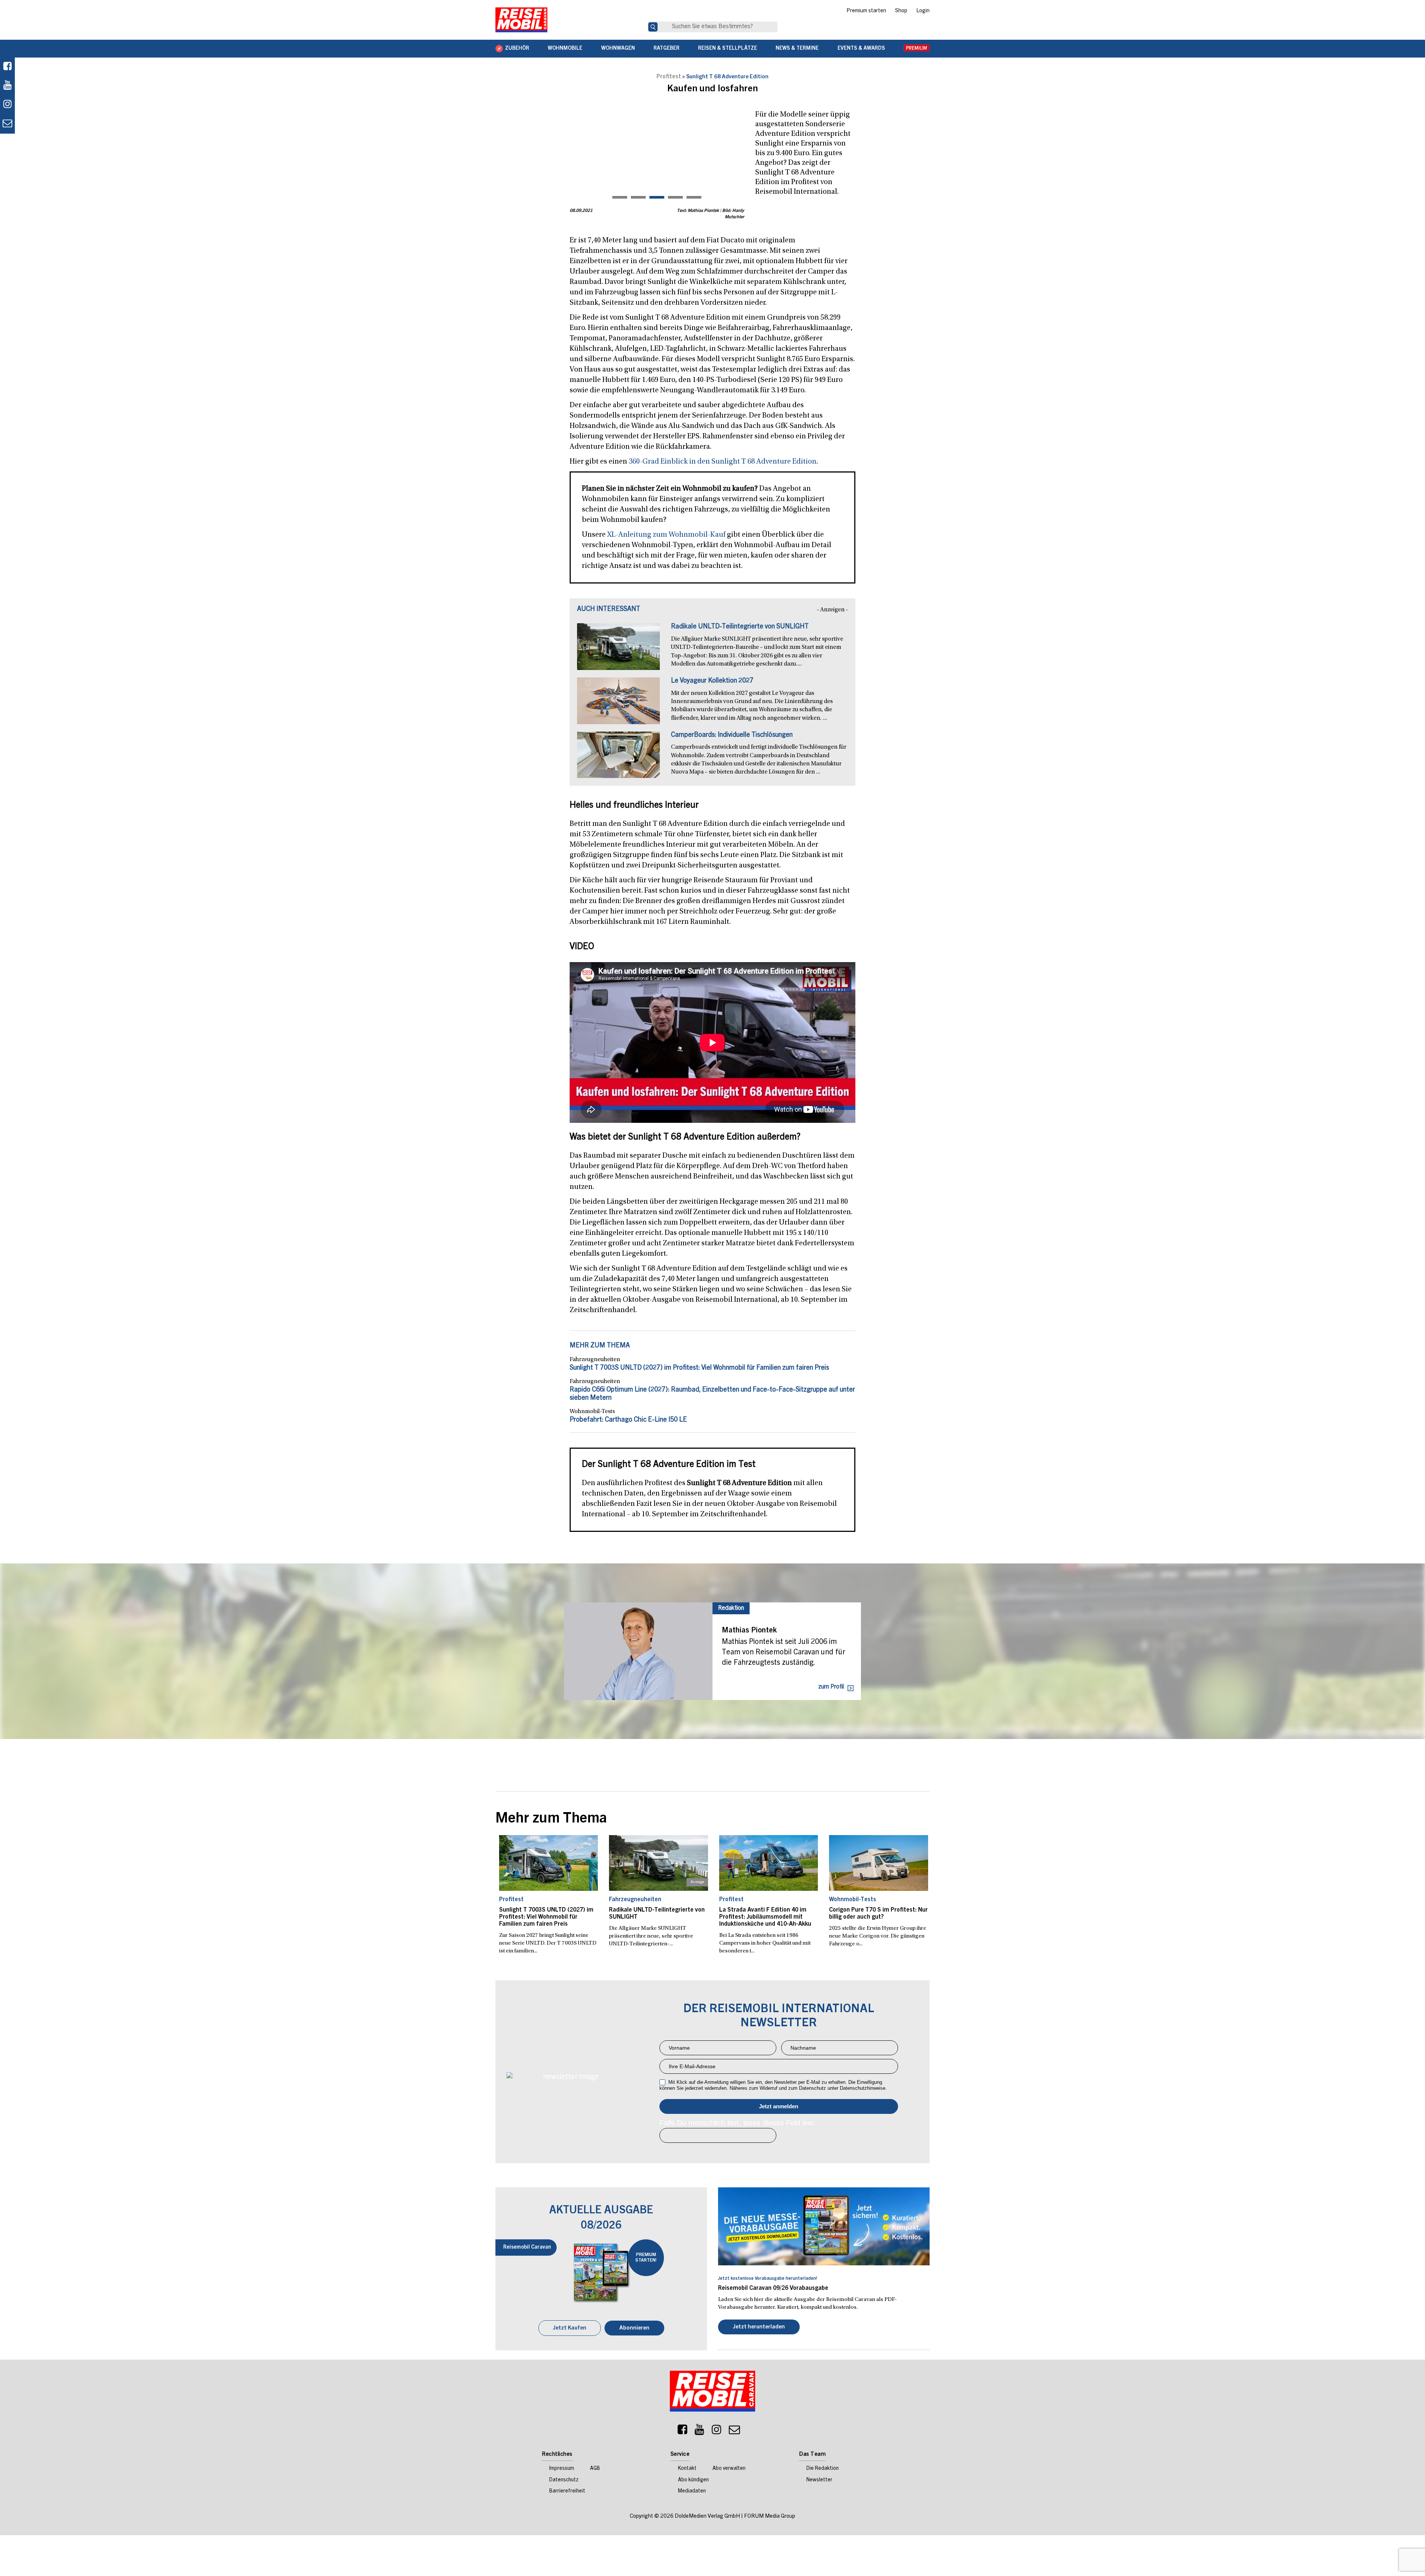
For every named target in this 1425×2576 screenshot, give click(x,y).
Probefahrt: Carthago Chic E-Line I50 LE (628, 1420)
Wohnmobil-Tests (592, 1412)
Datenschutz (564, 2480)
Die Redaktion (823, 2469)
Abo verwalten (729, 2469)
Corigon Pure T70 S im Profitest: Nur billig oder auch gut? (878, 1914)
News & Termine (797, 49)
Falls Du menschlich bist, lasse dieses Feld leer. (738, 2123)
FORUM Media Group (770, 2516)
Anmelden (779, 2106)
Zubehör (517, 49)
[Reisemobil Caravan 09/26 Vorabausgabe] (824, 2226)
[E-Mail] (734, 2432)
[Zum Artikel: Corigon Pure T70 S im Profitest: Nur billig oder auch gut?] (879, 1863)
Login (923, 11)
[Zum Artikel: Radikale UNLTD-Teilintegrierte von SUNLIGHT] (618, 650)
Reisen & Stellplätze (728, 49)
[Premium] (917, 49)
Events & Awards (861, 49)
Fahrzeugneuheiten (595, 1360)
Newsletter (819, 2480)
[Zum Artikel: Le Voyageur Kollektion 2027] (618, 705)
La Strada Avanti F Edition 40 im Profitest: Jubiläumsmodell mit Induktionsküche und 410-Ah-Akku (765, 1917)
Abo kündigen (693, 2480)
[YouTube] (700, 2432)
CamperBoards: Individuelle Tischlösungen (732, 735)
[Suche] (653, 27)
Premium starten (866, 11)
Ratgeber (666, 49)
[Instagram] (717, 2432)
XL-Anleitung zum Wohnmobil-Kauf (666, 535)
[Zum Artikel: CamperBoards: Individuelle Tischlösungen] (618, 759)
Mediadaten (692, 2491)
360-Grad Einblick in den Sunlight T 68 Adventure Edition (723, 462)
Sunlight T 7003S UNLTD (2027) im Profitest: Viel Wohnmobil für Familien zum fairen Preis (699, 1368)
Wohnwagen (618, 49)
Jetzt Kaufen (570, 2328)
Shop (901, 11)
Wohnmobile (565, 49)
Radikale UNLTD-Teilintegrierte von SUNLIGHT (740, 627)
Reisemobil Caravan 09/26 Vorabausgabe (773, 2288)
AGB (595, 2469)
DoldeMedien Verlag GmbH (707, 2516)
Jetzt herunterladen (759, 2327)
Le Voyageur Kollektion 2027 (712, 681)
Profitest (669, 77)
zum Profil (831, 1687)
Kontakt (687, 2469)
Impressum (562, 2469)
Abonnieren (634, 2328)
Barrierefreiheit (567, 2491)
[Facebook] (7, 67)
